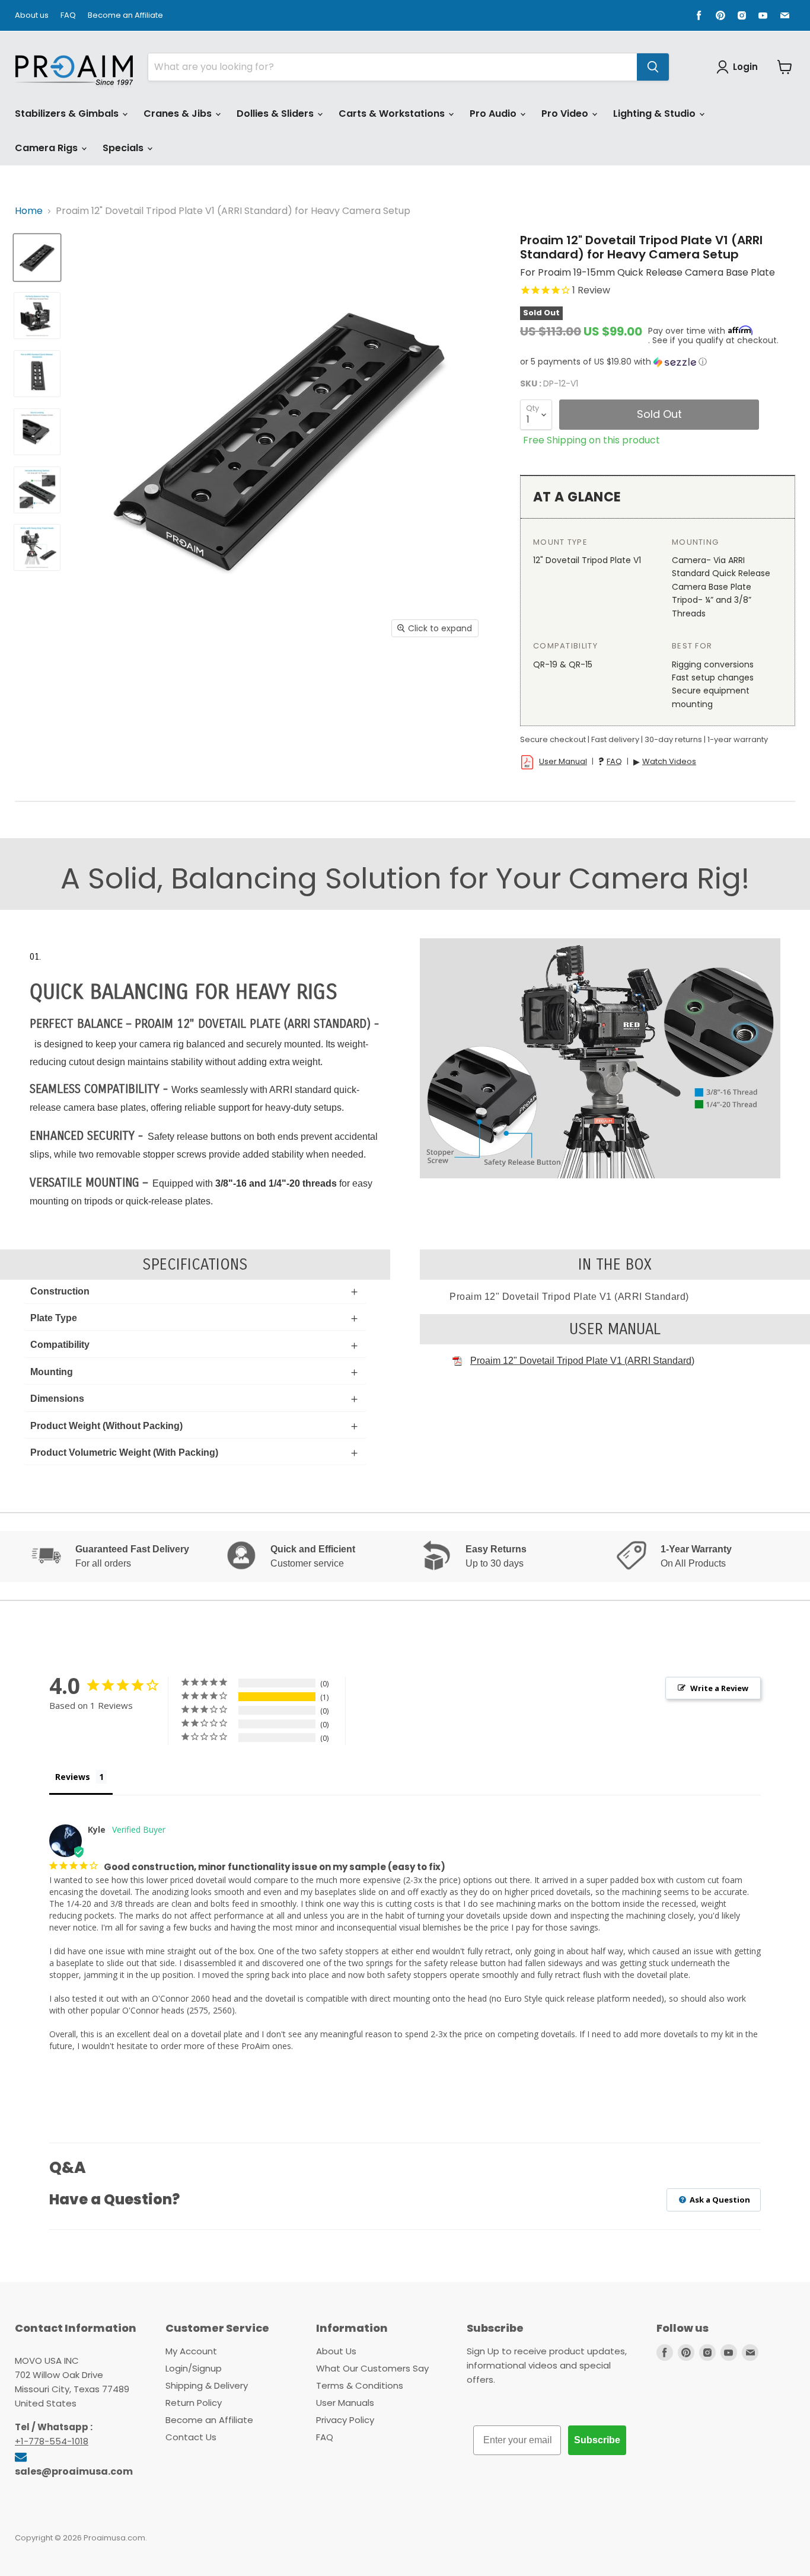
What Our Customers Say (372, 2368)
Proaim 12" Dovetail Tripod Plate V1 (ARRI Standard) (582, 1361)
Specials (124, 148)
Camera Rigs (47, 148)
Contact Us (191, 2437)
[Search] (653, 67)
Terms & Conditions (360, 2385)
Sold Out (659, 414)
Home (29, 211)
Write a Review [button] (719, 1688)
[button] (658, 362)
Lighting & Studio (656, 114)
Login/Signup (194, 2368)
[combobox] (393, 67)
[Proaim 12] (37, 258)
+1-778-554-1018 (52, 2441)
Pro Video (566, 114)
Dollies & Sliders (276, 114)
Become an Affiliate (125, 16)
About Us (336, 2351)
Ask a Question (719, 2200)
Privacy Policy (345, 2420)
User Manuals (345, 2403)
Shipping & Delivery (207, 2385)
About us (32, 16)
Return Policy (194, 2403)
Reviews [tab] (73, 1777)
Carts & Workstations (393, 114)
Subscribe (597, 2440)
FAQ (68, 16)
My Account (191, 2351)
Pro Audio (494, 114)
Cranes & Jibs (179, 114)
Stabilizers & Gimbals (68, 114)
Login (745, 67)
